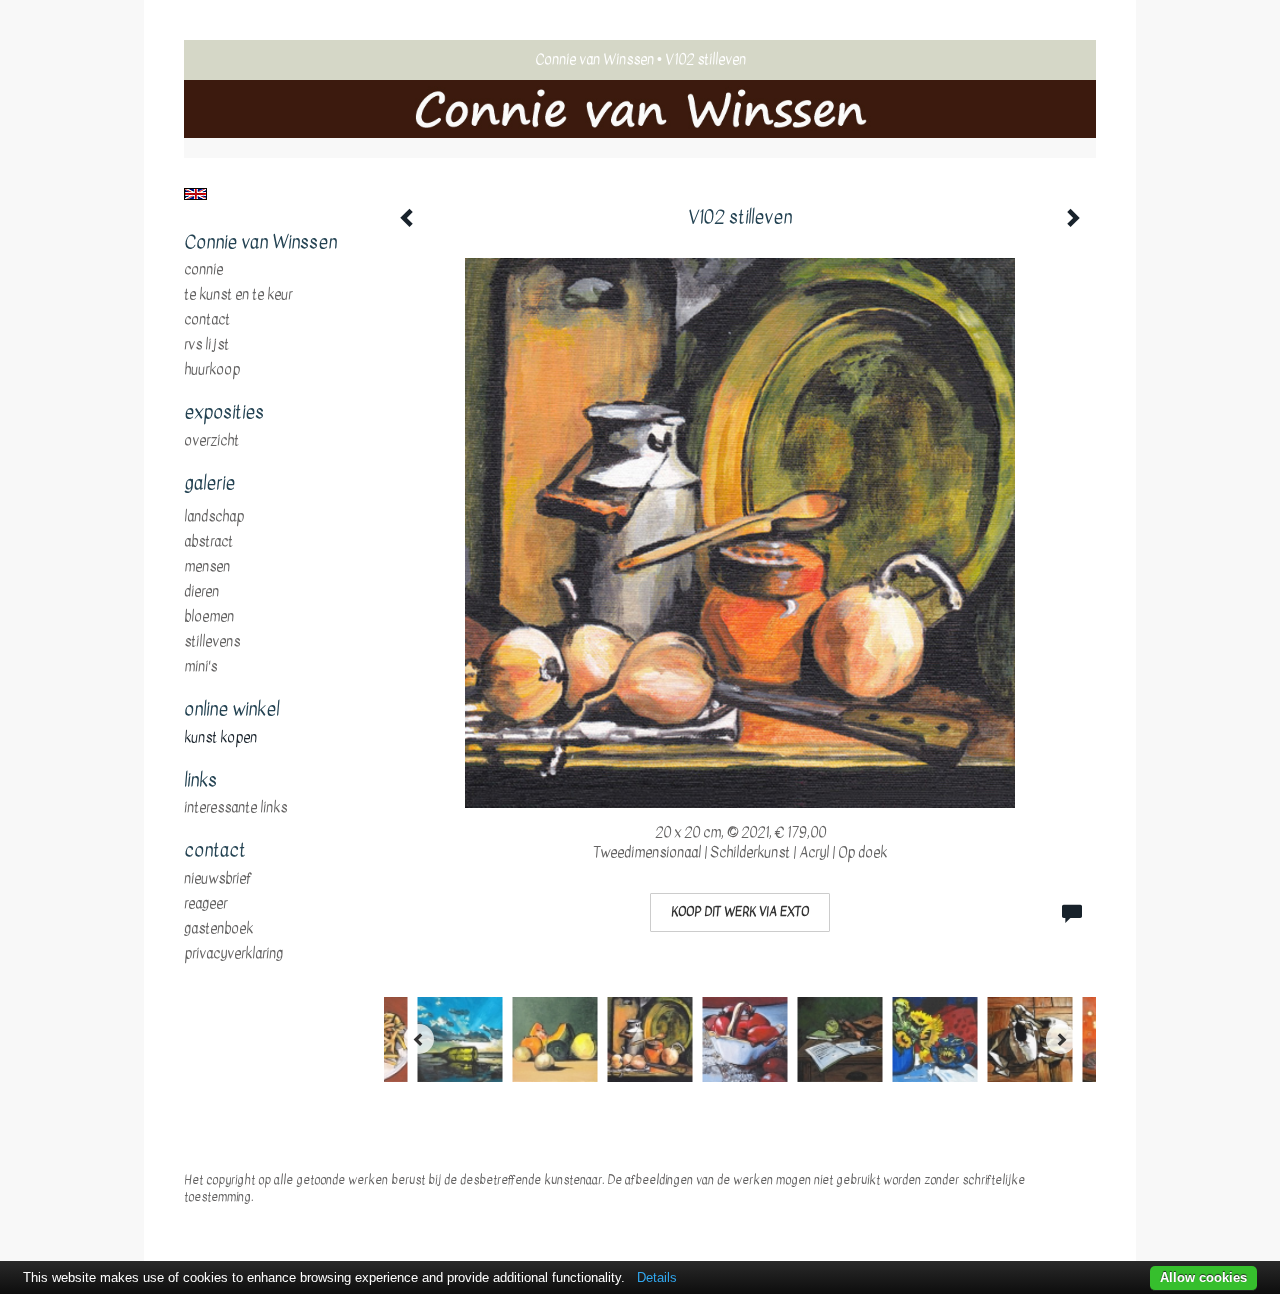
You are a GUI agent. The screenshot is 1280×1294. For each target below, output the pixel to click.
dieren (201, 592)
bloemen (209, 617)
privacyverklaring (233, 954)
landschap (214, 517)
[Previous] (419, 1039)
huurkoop (212, 370)
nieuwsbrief (218, 879)
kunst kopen (220, 738)
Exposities (224, 413)
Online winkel (231, 710)
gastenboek (218, 929)
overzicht (211, 441)
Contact (207, 320)
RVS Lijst (206, 345)
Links (200, 781)
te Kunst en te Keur (238, 295)
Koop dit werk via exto (740, 912)
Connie (203, 270)
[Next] (1061, 1039)
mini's (200, 667)
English (195, 194)
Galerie (209, 484)
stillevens (212, 642)
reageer (205, 904)
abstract (208, 542)
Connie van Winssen (594, 59)
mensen (207, 567)
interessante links (235, 808)
